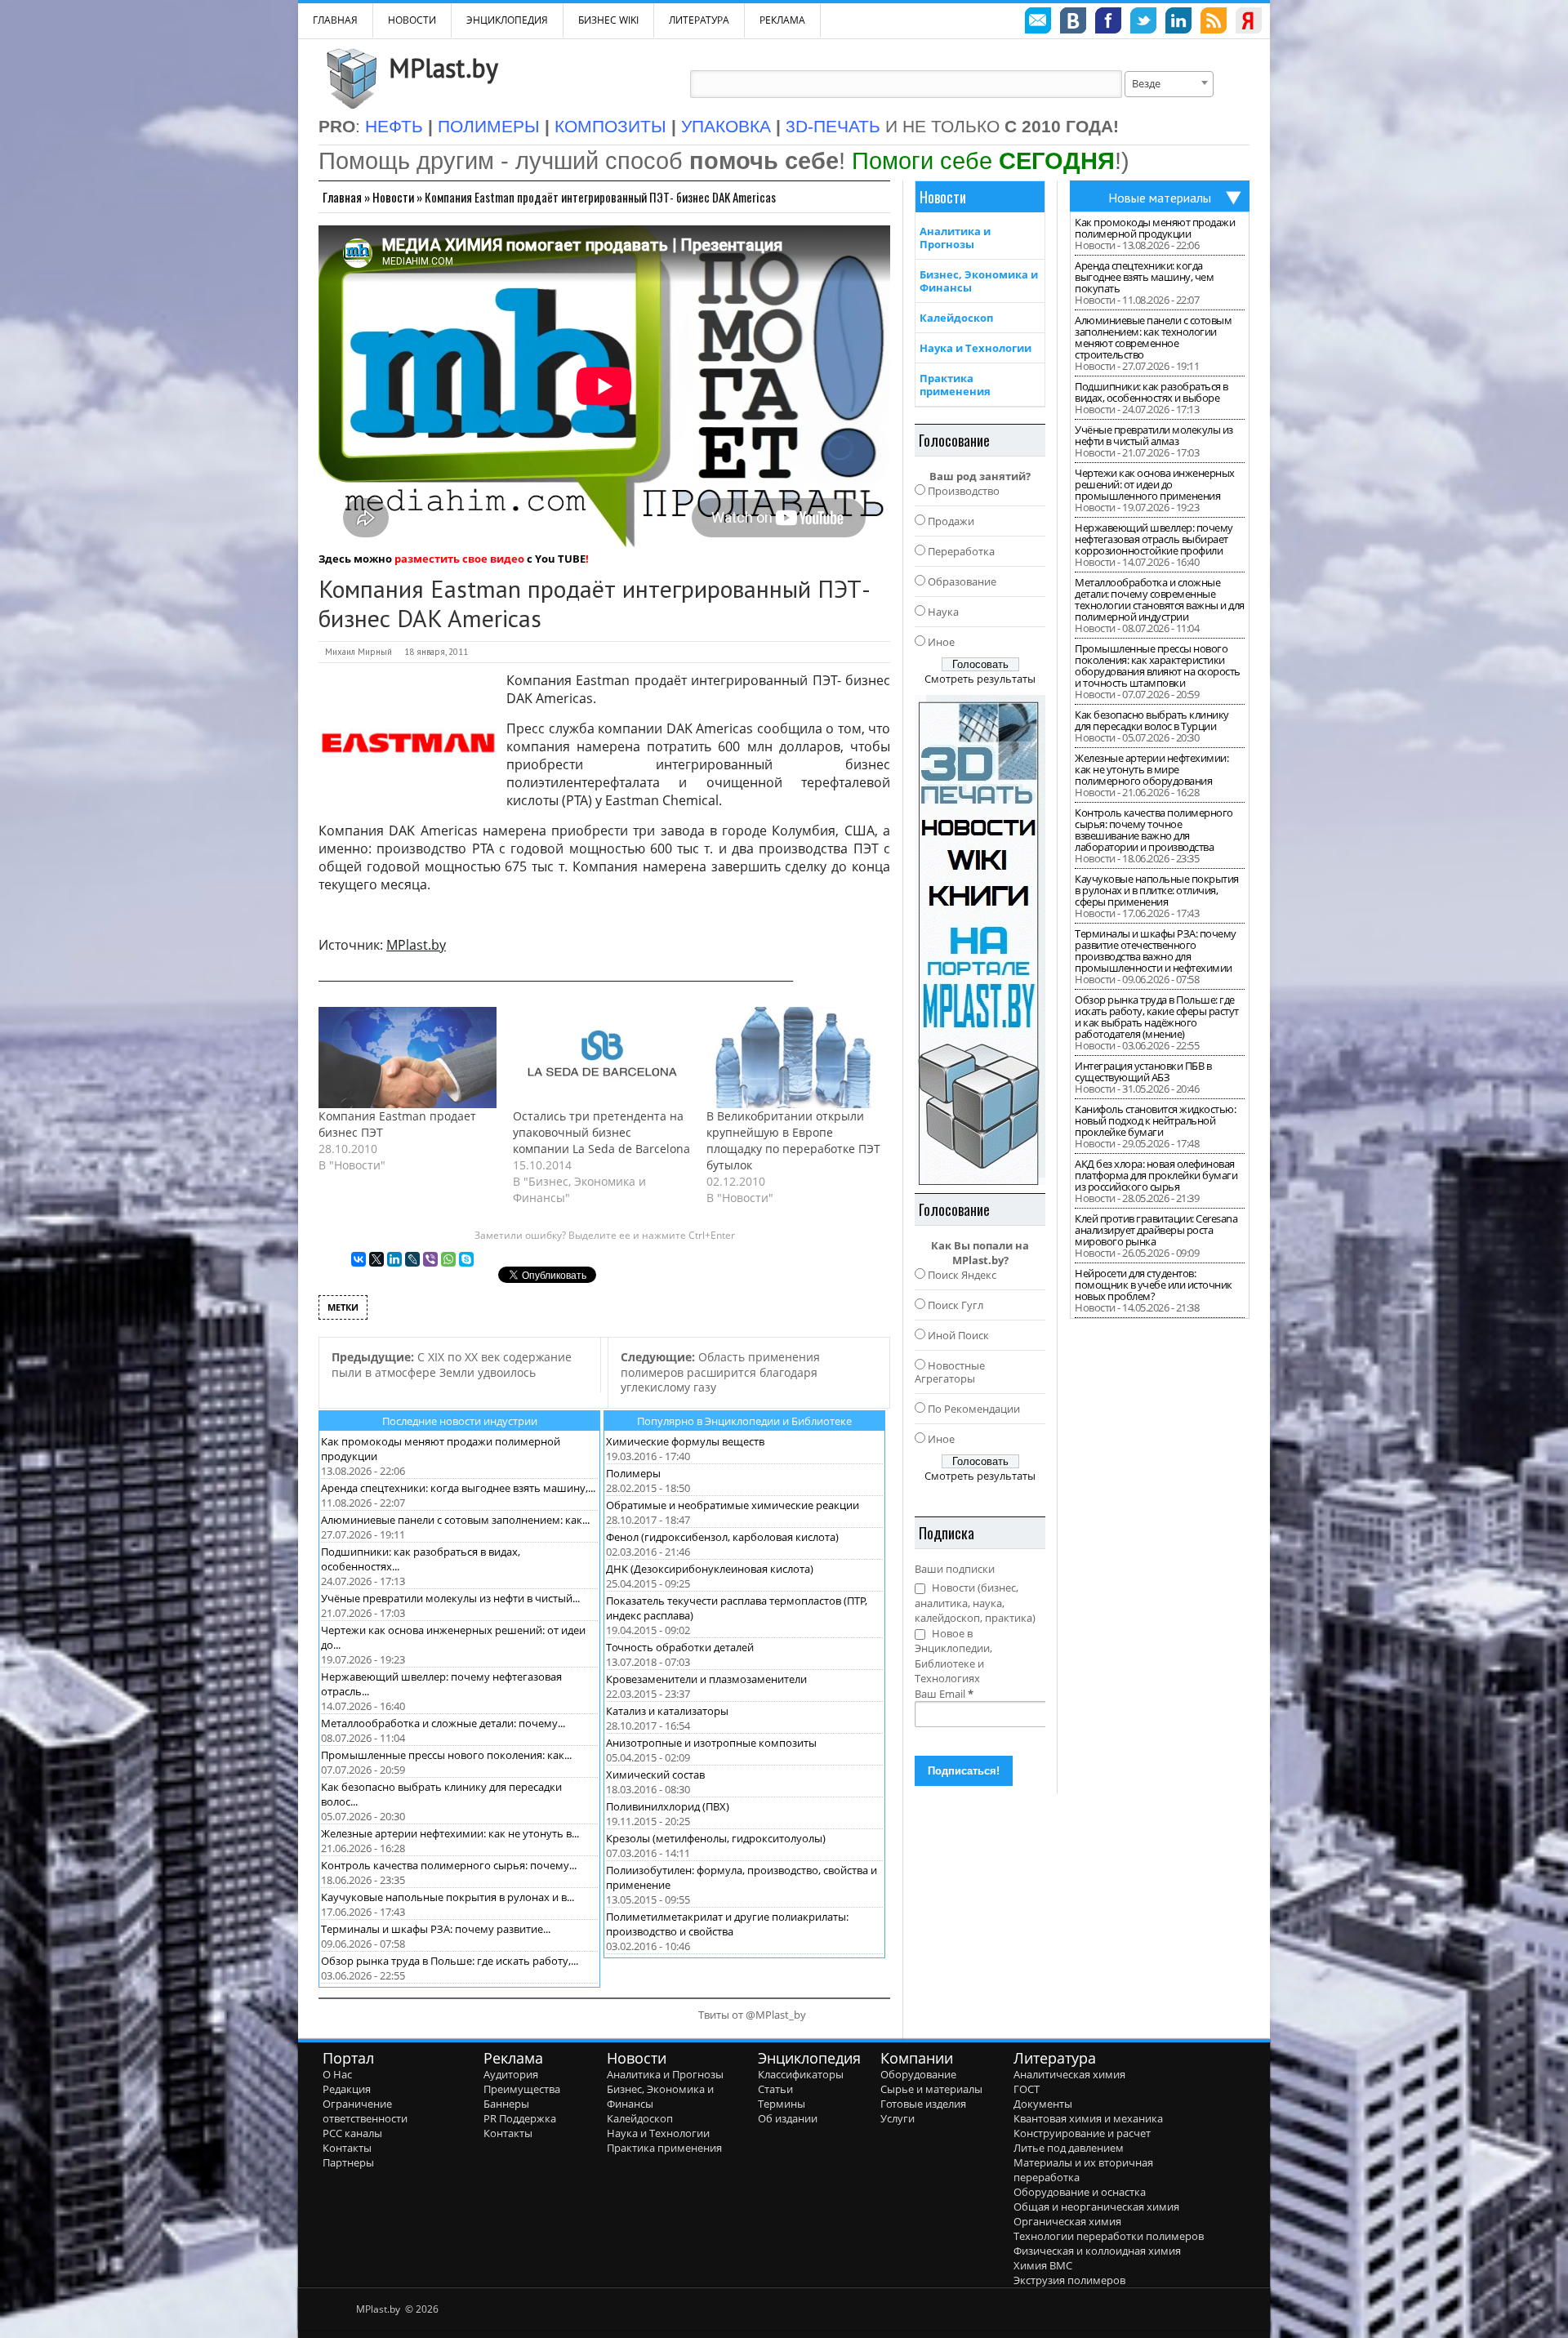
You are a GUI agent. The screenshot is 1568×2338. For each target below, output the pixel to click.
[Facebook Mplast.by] (1108, 23)
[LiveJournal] (412, 1259)
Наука (943, 612)
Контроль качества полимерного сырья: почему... (449, 1865)
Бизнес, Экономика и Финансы (979, 281)
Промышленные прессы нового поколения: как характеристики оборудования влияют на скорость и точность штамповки (1158, 666)
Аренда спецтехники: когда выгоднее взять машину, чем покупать (1144, 277)
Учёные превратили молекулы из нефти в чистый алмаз (1154, 435)
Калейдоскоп (956, 318)
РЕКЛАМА (782, 20)
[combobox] (1169, 84)
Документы (1043, 2104)
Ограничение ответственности (365, 2111)
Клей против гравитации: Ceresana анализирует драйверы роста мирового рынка (1156, 1230)
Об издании (788, 2118)
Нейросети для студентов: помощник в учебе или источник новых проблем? (1154, 1285)
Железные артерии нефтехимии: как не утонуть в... (450, 1833)
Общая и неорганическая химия (1096, 2207)
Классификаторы (801, 2074)
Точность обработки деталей (680, 1647)
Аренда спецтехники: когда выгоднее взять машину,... (458, 1488)
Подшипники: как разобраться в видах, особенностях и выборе (1151, 392)
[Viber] (430, 1259)
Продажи (951, 521)
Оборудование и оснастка (1080, 2192)
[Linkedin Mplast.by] (1178, 23)
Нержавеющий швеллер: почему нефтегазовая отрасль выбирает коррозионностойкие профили (1154, 539)
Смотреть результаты (980, 679)
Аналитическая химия (1069, 2074)
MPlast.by (443, 68)
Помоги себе (983, 160)
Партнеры (348, 2162)
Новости (412, 20)
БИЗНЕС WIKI (608, 20)
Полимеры (633, 1473)
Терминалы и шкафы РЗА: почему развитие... (436, 1929)
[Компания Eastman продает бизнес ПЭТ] (408, 1058)
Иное (941, 642)
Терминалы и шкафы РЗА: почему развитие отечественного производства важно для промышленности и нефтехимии (1156, 951)
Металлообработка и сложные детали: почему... (443, 1723)
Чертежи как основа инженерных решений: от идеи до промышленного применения (1155, 484)
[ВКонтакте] (359, 1259)
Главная (342, 197)
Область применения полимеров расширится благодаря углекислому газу (720, 1372)
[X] (376, 1259)
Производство (964, 491)
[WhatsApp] (448, 1259)
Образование (962, 581)
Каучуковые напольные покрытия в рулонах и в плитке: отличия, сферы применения (1157, 890)
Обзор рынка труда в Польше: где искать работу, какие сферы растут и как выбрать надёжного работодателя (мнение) (1157, 1017)
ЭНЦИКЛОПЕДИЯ (507, 20)
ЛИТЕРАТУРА (699, 20)
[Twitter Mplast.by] (1143, 23)
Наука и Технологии (976, 348)
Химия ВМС (1043, 2265)
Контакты (347, 2148)
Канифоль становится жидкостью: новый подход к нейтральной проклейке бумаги (1155, 1120)
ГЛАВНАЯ (335, 20)
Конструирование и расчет (1082, 2133)
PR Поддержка (520, 2118)
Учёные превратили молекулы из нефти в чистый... (450, 1598)
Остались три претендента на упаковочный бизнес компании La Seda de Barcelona (601, 1132)
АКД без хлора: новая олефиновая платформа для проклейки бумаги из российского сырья (1156, 1175)
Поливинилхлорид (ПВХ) (668, 1806)
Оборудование (918, 2074)
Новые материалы (1160, 198)
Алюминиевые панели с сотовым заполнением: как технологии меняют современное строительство (1153, 337)
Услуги (898, 2118)
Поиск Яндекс (962, 1275)
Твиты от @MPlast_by (752, 2015)
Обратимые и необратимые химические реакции (733, 1505)
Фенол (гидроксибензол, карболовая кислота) (722, 1537)
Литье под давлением (1069, 2148)
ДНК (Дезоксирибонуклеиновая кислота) (710, 1569)
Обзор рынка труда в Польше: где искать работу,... (450, 1961)
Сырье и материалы (931, 2089)
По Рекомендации (974, 1409)
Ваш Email (944, 1694)
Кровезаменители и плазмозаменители (706, 1679)
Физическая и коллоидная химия (1097, 2251)
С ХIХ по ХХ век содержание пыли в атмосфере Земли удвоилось (452, 1365)
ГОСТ (1027, 2089)
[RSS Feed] (1214, 23)
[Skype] (466, 1259)
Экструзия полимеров (1069, 2280)
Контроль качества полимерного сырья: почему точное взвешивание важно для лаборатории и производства (1154, 830)
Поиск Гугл (955, 1305)
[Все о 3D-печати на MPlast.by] (980, 940)
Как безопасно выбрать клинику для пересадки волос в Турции (1152, 720)
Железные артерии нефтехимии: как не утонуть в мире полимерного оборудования (1151, 769)
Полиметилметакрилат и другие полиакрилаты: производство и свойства (727, 1924)
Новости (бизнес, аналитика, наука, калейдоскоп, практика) (975, 1603)
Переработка (961, 551)
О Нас (337, 2074)
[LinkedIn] (394, 1259)
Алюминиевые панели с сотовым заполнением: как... (455, 1520)
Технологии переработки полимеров (1109, 2236)
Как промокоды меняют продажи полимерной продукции (1155, 228)
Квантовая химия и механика (1088, 2118)
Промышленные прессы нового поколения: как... (446, 1755)
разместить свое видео (459, 559)
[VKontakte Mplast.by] (1073, 23)
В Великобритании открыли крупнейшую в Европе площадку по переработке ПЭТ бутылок (793, 1140)
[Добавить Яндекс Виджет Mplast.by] (1249, 23)
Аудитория (511, 2074)
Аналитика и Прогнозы (955, 238)
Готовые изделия (923, 2104)
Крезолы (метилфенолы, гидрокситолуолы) (716, 1838)
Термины (782, 2104)
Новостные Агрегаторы (950, 1372)
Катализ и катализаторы (667, 1711)
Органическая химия (1067, 2221)
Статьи (775, 2089)
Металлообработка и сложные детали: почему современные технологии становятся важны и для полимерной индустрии (1160, 599)
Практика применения (955, 385)
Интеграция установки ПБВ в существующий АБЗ (1143, 1071)
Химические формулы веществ (685, 1441)
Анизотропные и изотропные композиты (711, 1743)
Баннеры (506, 2104)
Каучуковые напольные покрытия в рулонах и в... (448, 1897)
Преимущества (522, 2089)
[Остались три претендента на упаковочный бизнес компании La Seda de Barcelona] (602, 1058)
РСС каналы (352, 2133)
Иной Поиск (958, 1335)
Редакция (347, 2089)
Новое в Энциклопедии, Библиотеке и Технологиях (953, 1656)
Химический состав (655, 1775)
